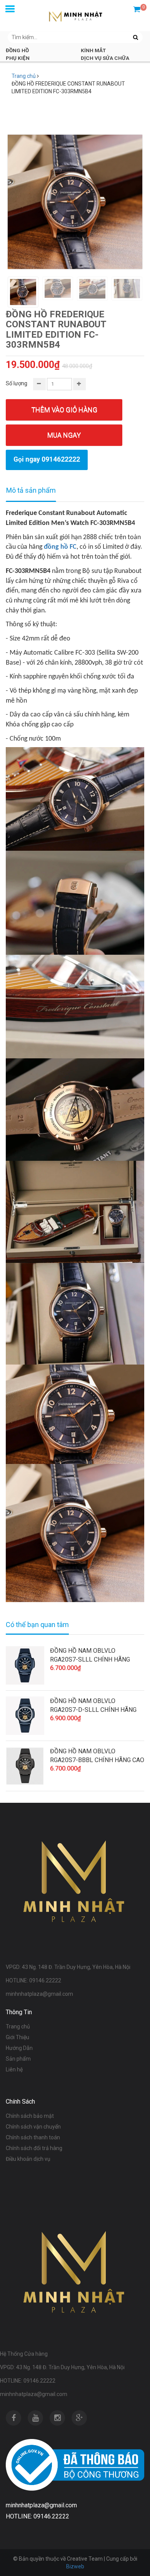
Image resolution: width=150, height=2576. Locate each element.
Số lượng (17, 383)
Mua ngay (64, 435)
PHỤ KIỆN (18, 58)
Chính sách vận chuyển (33, 2127)
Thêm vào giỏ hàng (64, 410)
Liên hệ (14, 2069)
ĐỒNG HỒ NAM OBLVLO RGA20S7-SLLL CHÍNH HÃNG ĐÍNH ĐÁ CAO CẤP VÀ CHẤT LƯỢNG (90, 1655)
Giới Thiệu (17, 2037)
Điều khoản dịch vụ (28, 2159)
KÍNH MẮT (93, 50)
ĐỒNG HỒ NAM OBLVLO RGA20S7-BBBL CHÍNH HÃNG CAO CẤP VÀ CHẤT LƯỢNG (97, 1756)
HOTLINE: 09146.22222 (28, 2381)
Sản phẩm (18, 2059)
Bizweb (75, 2566)
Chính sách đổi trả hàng (34, 2148)
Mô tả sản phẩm (31, 490)
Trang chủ (24, 76)
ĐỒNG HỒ (17, 50)
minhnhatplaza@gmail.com (34, 2394)
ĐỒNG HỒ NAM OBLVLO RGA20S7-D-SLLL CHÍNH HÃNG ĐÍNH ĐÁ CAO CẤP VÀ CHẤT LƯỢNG (93, 1706)
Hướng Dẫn (19, 2048)
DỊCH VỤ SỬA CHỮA (105, 58)
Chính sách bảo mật (30, 2116)
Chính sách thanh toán (33, 2137)
